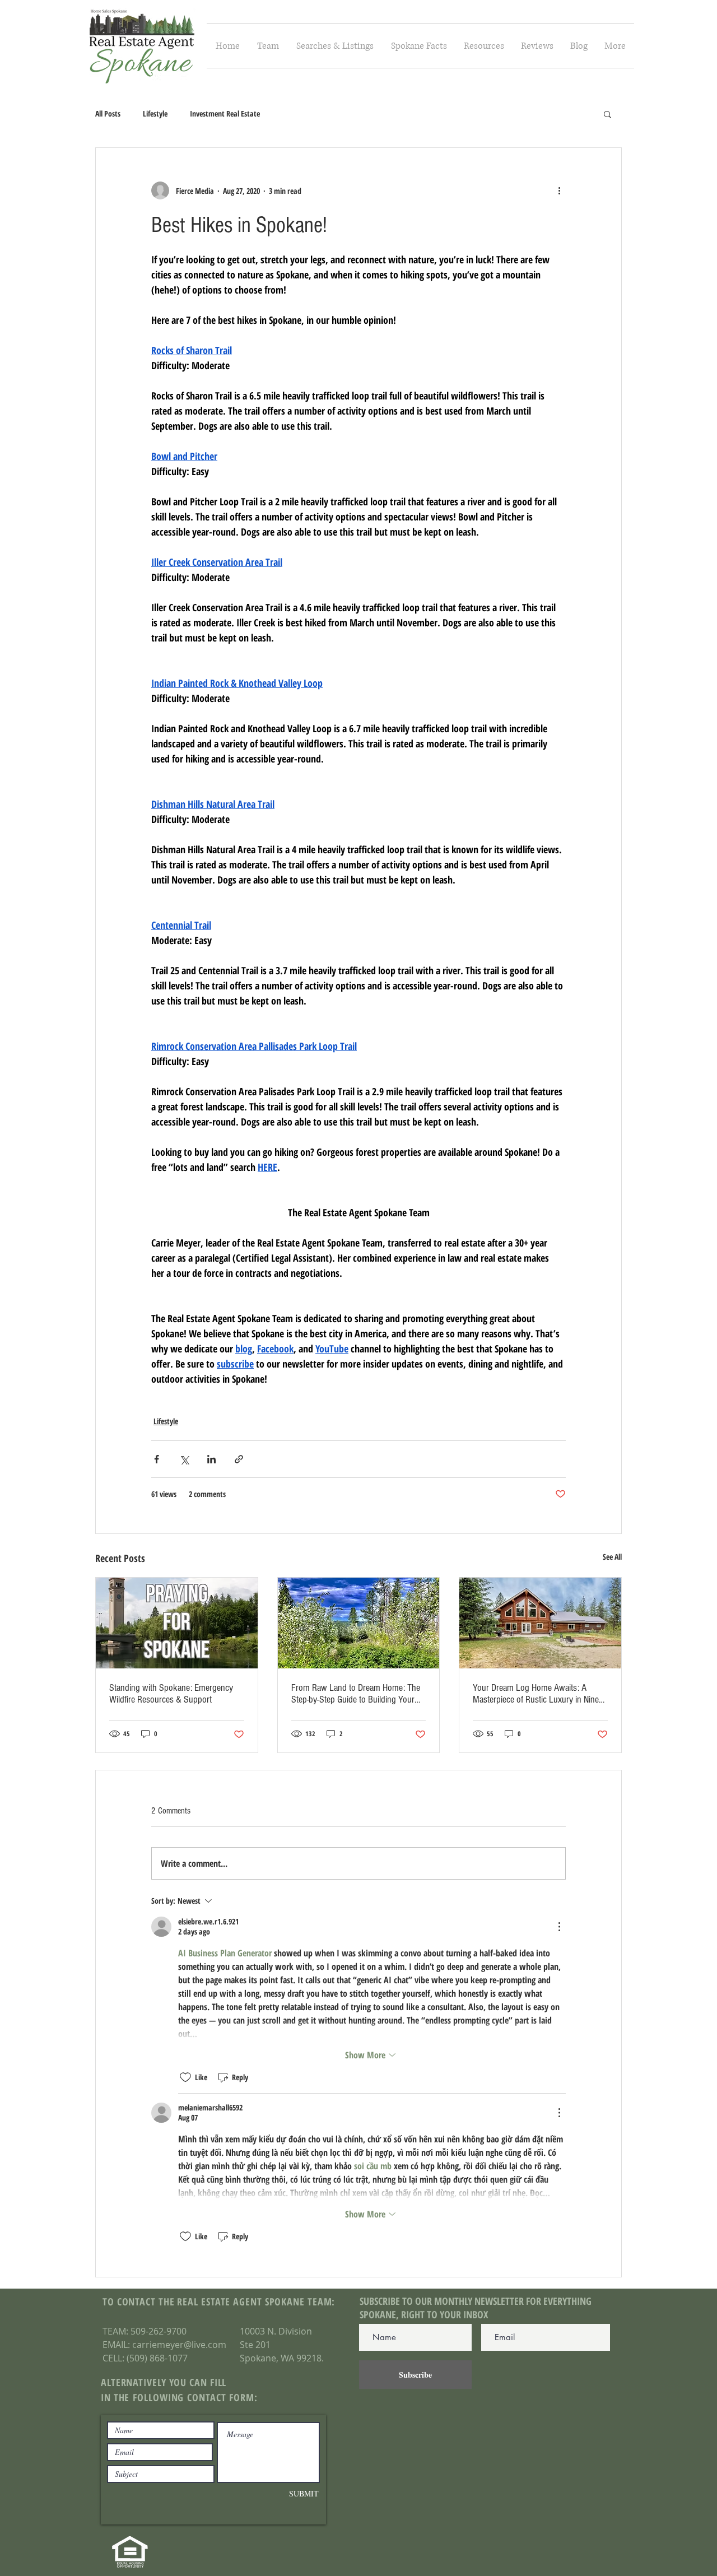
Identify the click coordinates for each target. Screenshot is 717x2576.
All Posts (108, 113)
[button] (335, 46)
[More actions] (559, 190)
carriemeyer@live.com (179, 2345)
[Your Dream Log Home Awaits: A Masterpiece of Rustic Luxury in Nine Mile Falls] (540, 1623)
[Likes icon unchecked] (185, 2077)
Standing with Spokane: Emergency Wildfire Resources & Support (171, 1694)
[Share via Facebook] (157, 1459)
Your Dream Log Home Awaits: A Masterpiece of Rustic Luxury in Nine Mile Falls (536, 1694)
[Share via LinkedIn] (211, 1459)
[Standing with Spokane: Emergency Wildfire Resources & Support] (177, 1623)
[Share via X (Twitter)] (184, 1459)
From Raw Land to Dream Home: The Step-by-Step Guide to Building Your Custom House (356, 1694)
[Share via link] (239, 1459)
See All (612, 1557)
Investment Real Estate (225, 113)
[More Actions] (559, 1927)
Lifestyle (155, 113)
